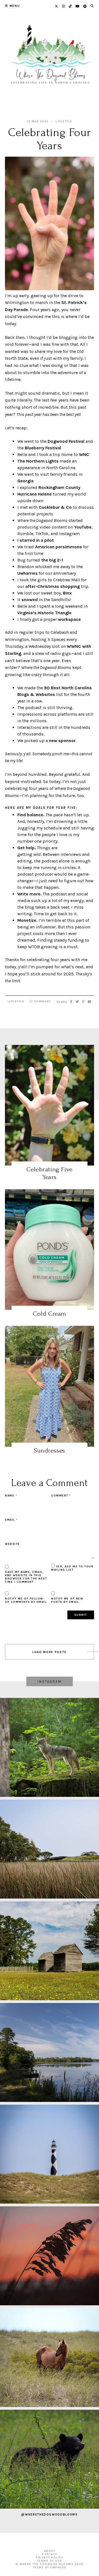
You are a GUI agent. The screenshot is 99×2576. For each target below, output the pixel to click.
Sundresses (50, 1450)
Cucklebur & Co (55, 507)
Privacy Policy (50, 2558)
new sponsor (62, 741)
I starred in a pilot (36, 540)
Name (11, 1496)
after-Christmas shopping (53, 586)
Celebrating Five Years (50, 1173)
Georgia (25, 481)
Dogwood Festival (66, 441)
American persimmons (58, 547)
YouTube (83, 527)
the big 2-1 (52, 560)
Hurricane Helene (35, 494)
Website (12, 1544)
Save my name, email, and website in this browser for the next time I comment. (26, 1577)
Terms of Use (50, 2561)
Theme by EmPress (50, 2567)
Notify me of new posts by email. (67, 1600)
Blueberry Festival (43, 448)
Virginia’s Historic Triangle (44, 613)
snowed (30, 600)
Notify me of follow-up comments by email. (26, 1600)
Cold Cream (50, 1314)
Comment (42, 1001)
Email (11, 1520)
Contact (50, 2554)
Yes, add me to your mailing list (72, 1568)
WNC (84, 454)
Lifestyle (64, 121)
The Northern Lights (38, 461)
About (50, 2551)
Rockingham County (59, 487)
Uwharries (28, 573)
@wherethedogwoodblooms (49, 2515)
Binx (67, 593)
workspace (69, 619)
